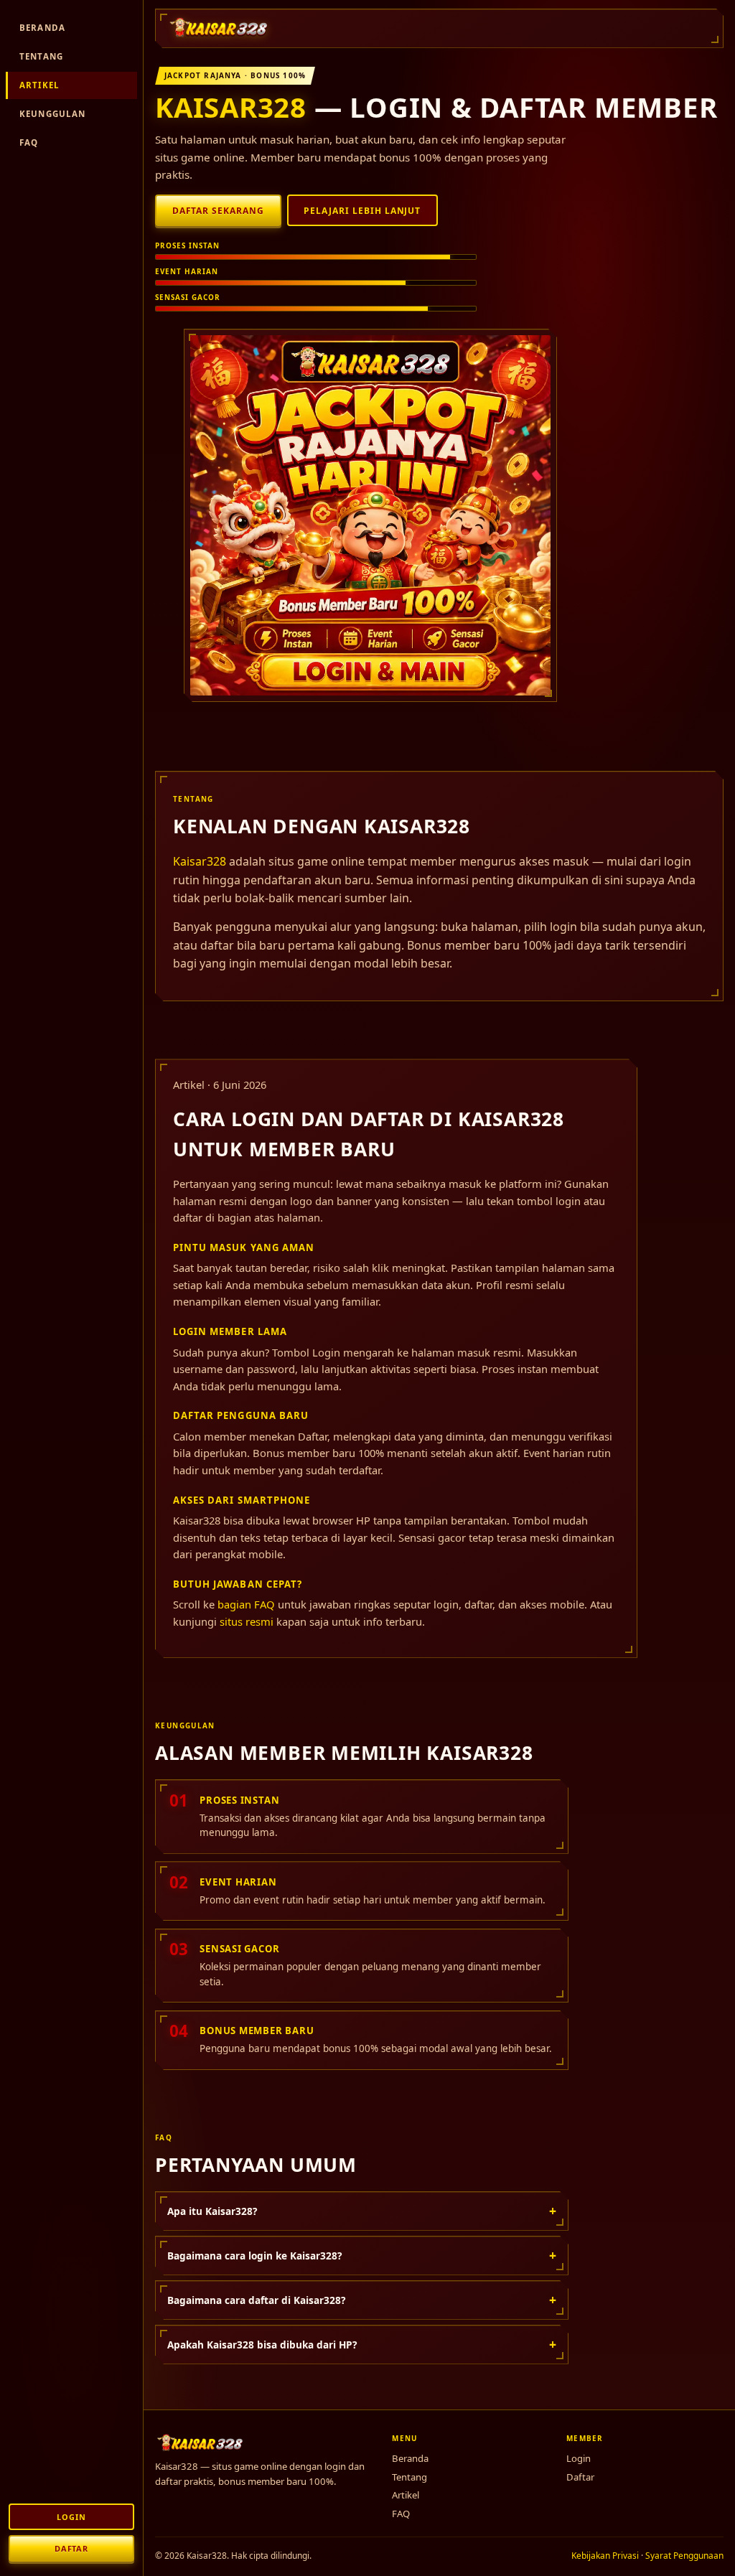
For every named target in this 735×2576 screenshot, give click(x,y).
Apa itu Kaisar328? (362, 2211)
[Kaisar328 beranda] (220, 28)
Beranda (42, 28)
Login (71, 2517)
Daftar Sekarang (218, 211)
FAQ (29, 142)
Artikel (39, 85)
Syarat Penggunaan (684, 2556)
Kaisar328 (231, 107)
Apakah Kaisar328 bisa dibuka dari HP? (362, 2344)
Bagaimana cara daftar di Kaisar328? (362, 2300)
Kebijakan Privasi (605, 2556)
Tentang (41, 56)
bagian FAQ (246, 1604)
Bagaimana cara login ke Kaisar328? (362, 2255)
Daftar (71, 2548)
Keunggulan (53, 114)
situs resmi (247, 1621)
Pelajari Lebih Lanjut (362, 211)
